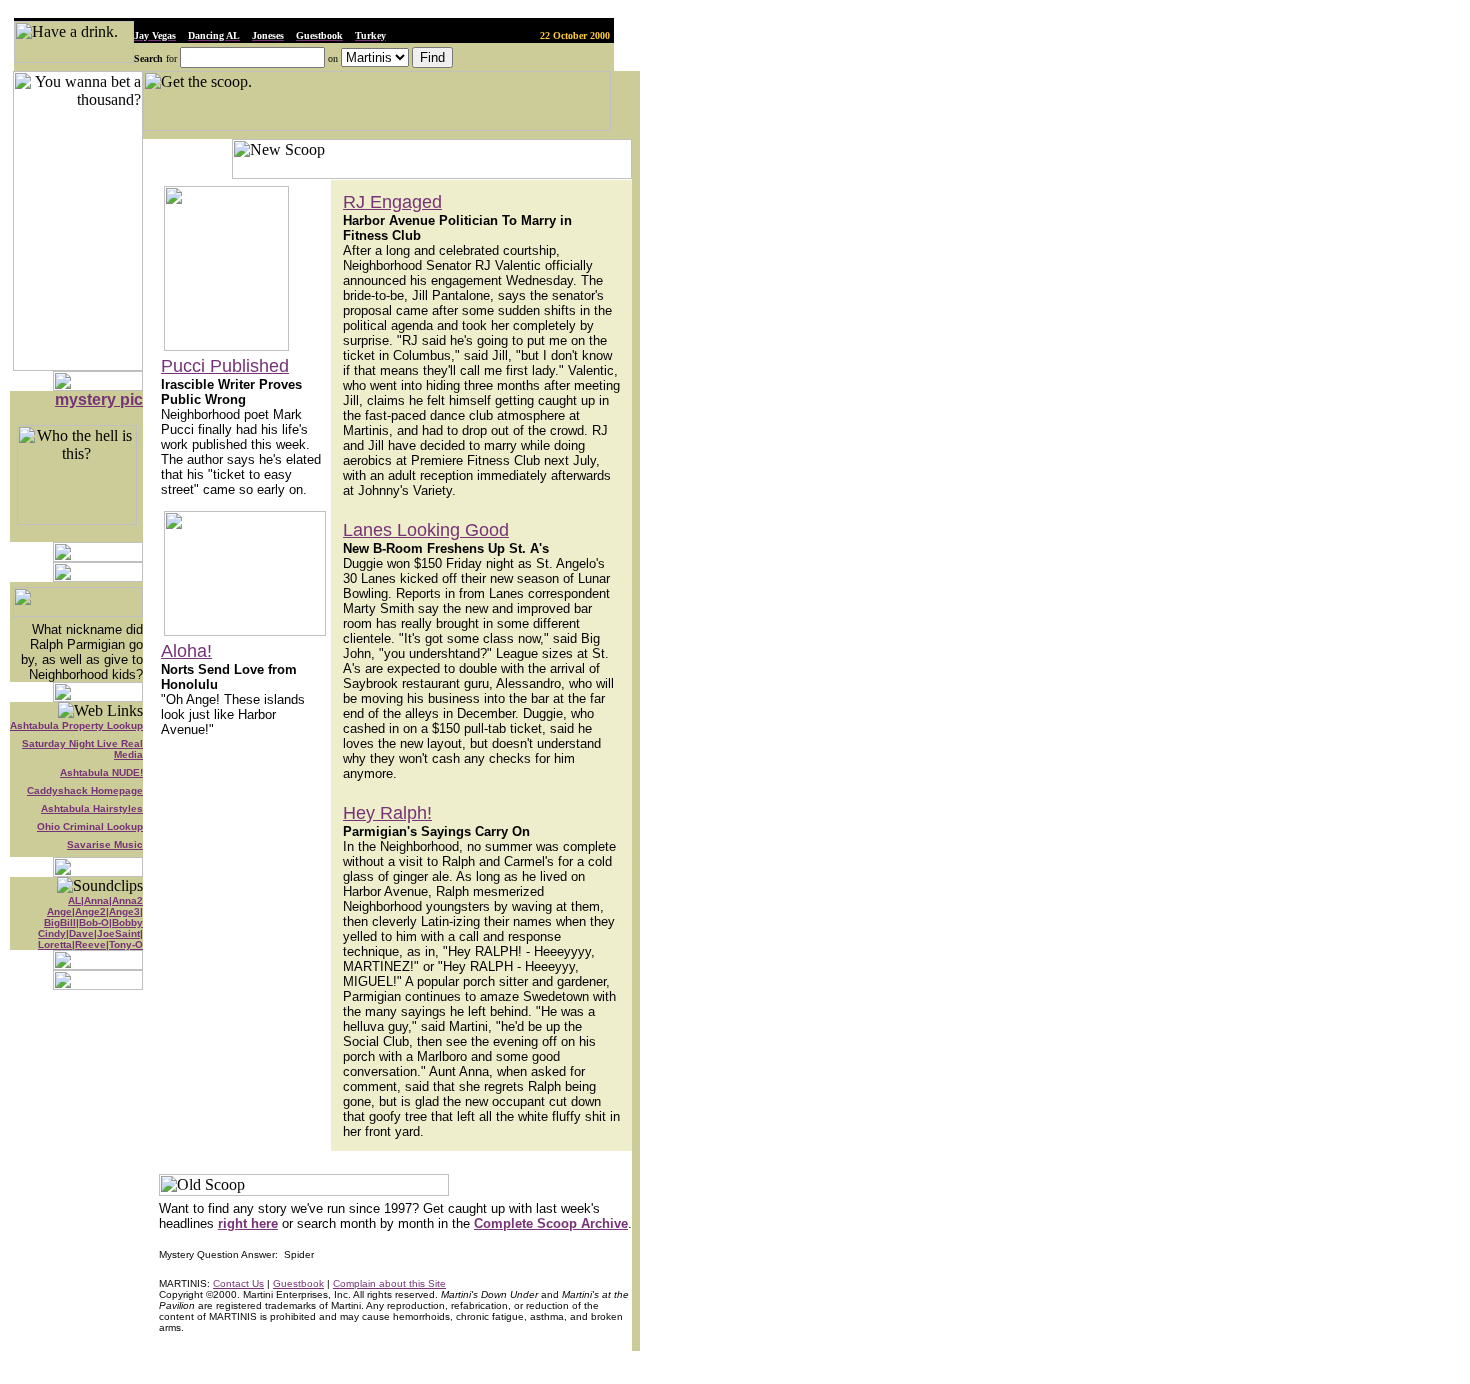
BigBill (60, 922)
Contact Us (238, 1283)
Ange (59, 911)
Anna (96, 900)
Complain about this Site (389, 1283)
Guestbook (298, 1283)
